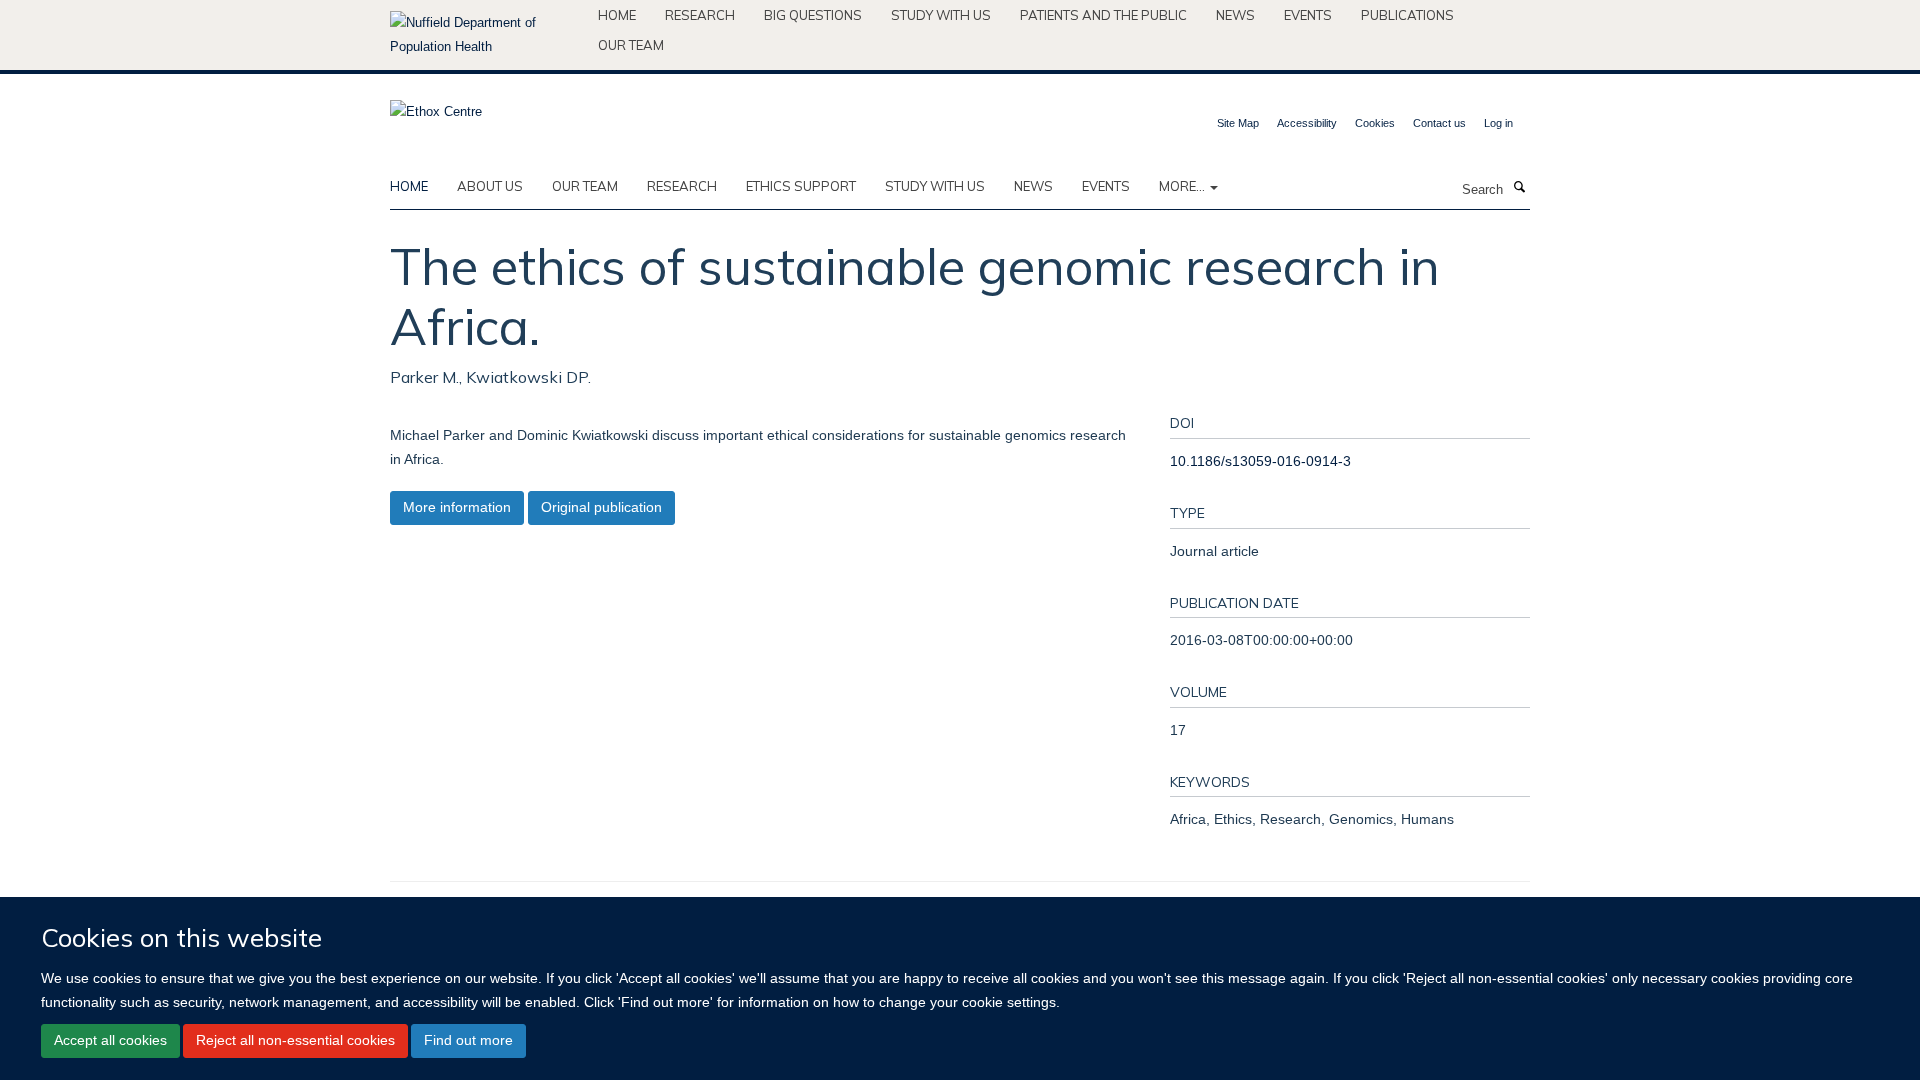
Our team (631, 45)
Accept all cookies (110, 1040)
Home (617, 15)
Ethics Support (801, 186)
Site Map (1238, 123)
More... (1183, 186)
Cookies (1375, 123)
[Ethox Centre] (436, 105)
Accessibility (1307, 123)
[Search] (1519, 188)
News (1235, 15)
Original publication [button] (601, 507)
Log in (1498, 123)
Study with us (941, 15)
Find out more (468, 1040)
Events (1308, 15)
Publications (1407, 15)
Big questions (813, 15)
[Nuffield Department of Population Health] (486, 35)
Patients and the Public (1103, 15)
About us (490, 186)
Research (700, 15)
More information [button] (457, 507)
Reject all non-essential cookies (295, 1040)
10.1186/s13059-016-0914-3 (1260, 461)
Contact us (1439, 123)
